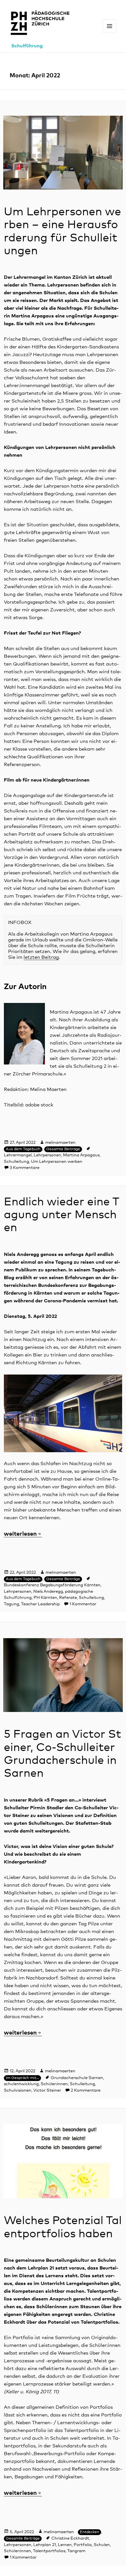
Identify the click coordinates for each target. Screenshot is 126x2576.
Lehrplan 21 (45, 2545)
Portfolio (83, 2545)
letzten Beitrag (41, 957)
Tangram (76, 2551)
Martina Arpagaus (81, 1155)
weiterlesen (23, 1534)
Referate (68, 1598)
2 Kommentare (86, 2090)
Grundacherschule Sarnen (77, 2078)
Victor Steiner (47, 2090)
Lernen (65, 2545)
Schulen (102, 2545)
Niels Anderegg (48, 1592)
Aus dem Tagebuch (23, 1149)
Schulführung (27, 46)
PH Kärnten (45, 1598)
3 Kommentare (25, 1168)
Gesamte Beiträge (63, 1149)
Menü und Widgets (110, 33)
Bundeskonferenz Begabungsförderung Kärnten (52, 1585)
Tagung (11, 1604)
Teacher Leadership (40, 1604)
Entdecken (89, 2532)
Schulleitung (16, 1162)
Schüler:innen (54, 2084)
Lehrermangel (18, 1155)
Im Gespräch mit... (22, 2078)
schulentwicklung (21, 2084)
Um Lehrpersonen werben (57, 1162)
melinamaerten (60, 1143)
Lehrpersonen (47, 1155)
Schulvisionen (18, 2090)
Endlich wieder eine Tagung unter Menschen (62, 1215)
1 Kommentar (83, 1604)
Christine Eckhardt (70, 2538)
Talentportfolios (49, 2551)
